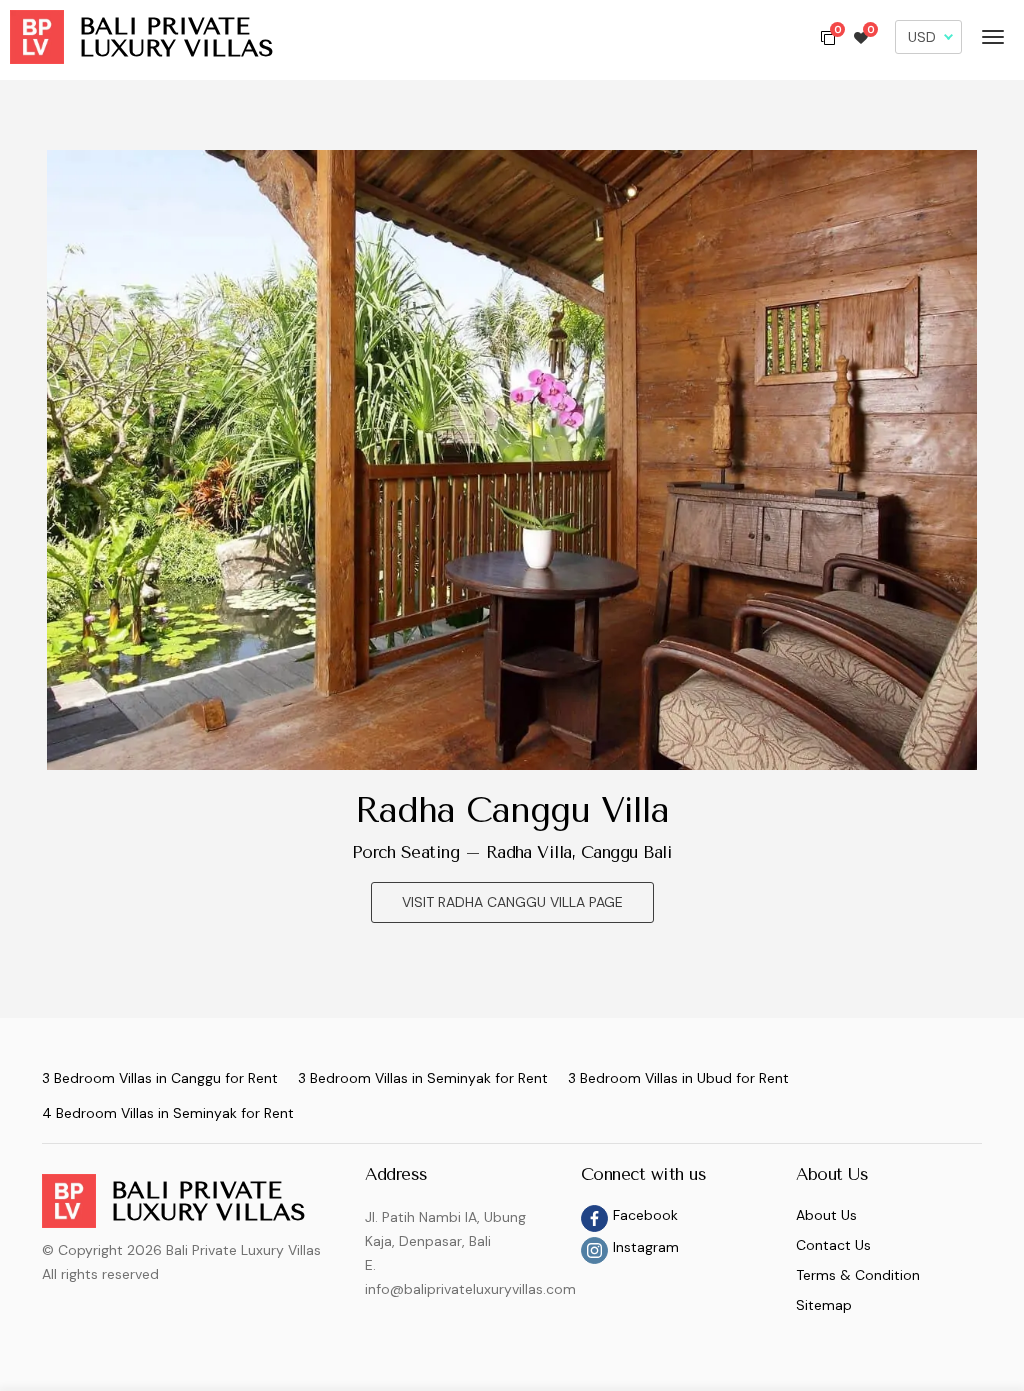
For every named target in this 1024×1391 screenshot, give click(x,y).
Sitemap (824, 1305)
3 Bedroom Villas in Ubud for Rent (678, 1078)
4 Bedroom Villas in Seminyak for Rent (168, 1113)
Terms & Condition (858, 1275)
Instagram (646, 1247)
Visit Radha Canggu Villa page (512, 902)
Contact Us (833, 1245)
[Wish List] (861, 37)
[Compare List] (828, 37)
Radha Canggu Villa (511, 810)
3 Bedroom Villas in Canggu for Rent (160, 1078)
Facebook (645, 1215)
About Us (826, 1215)
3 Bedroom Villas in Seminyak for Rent (423, 1078)
